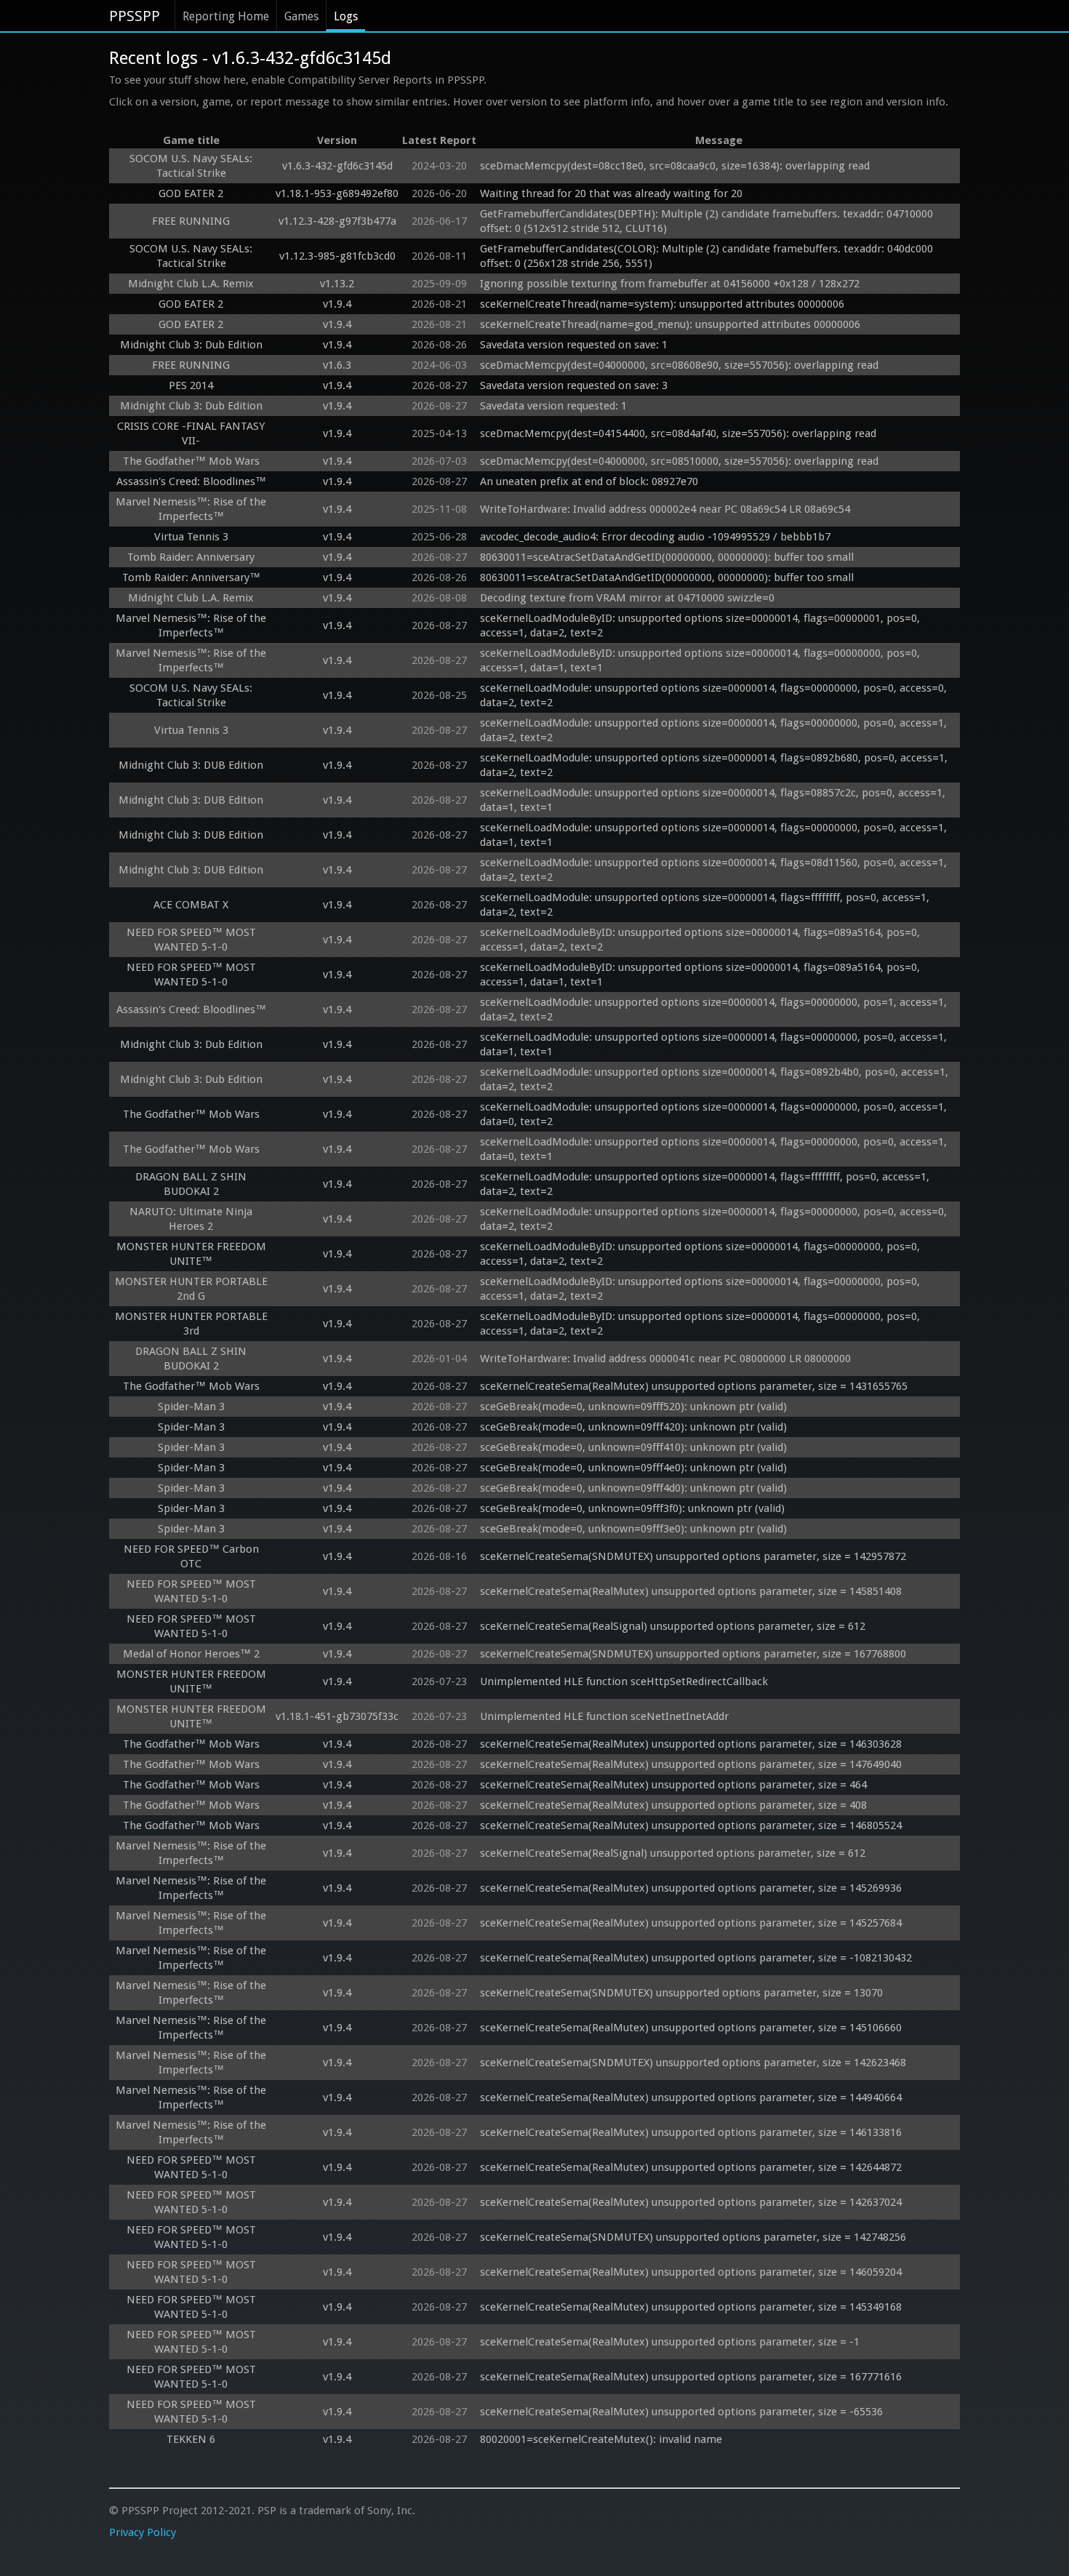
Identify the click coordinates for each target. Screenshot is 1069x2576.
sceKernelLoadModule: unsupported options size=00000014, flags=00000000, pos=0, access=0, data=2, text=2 (715, 695)
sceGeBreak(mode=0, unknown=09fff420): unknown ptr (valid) (633, 1427)
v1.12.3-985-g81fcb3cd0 (337, 256)
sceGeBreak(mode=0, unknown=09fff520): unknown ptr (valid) (633, 1407)
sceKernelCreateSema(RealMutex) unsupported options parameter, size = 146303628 (691, 1744)
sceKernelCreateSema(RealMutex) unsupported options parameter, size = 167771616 (691, 2377)
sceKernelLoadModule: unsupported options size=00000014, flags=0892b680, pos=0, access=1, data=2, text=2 (715, 765)
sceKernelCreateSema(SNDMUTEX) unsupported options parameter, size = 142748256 (693, 2237)
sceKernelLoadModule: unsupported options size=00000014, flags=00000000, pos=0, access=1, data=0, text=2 (715, 1114)
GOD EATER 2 (191, 193)
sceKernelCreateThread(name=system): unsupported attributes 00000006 (662, 304)
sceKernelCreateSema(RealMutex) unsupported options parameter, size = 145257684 (691, 1923)
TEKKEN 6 (191, 2439)
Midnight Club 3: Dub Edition (191, 345)
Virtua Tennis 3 (191, 537)
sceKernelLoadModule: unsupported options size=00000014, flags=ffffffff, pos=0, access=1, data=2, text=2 (706, 905)
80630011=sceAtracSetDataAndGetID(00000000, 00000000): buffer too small (667, 557)
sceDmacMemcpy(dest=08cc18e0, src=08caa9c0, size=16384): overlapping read (675, 166)
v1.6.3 (337, 365)
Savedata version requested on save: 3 (574, 385)
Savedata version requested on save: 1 (574, 345)
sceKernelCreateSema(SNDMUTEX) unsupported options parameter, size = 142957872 (693, 1556)
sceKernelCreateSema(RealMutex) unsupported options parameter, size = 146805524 (691, 1825)
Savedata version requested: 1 (553, 406)
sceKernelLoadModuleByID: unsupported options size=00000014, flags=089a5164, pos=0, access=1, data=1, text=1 (701, 975)
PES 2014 (191, 385)
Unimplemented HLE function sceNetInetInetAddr (604, 1716)
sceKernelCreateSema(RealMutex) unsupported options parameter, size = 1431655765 (694, 1386)
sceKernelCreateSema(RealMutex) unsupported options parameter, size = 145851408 (691, 1591)
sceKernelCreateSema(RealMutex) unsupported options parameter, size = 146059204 (691, 2272)
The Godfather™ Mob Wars (191, 461)
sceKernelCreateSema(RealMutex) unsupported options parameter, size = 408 (673, 1805)
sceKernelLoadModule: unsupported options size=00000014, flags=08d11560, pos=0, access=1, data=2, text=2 (715, 870)
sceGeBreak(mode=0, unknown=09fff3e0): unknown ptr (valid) (633, 1529)
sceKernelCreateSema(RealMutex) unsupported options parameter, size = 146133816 (691, 2132)
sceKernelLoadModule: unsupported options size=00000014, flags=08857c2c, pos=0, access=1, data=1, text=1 (714, 800)
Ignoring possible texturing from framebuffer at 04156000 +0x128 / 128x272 (670, 284)
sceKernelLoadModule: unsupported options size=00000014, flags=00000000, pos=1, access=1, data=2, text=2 (715, 1009)
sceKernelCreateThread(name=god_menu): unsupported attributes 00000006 (670, 324)
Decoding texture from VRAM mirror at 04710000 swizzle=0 (627, 598)
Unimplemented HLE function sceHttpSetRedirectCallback (624, 1681)
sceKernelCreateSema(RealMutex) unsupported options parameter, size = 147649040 (691, 1764)
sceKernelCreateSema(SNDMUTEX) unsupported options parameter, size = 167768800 (693, 1654)
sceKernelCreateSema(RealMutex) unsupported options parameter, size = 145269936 (691, 1888)
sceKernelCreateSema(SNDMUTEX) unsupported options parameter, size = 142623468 (693, 2063)
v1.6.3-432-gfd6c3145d (337, 166)
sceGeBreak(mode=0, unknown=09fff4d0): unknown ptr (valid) (633, 1488)
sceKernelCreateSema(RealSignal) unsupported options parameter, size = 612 (673, 1626)
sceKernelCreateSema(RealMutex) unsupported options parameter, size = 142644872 (691, 2167)
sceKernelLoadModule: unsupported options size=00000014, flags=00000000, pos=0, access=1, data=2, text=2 (715, 730)
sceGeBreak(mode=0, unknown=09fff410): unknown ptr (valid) (633, 1447)
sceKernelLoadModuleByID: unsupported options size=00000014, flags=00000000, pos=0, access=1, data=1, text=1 (701, 660)
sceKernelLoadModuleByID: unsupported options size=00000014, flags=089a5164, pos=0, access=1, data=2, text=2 (701, 940)
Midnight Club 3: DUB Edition (191, 765)
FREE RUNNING (191, 221)
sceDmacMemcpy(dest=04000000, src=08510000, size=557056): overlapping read (679, 461)
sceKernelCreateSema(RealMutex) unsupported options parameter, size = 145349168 (691, 2307)
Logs (346, 16)
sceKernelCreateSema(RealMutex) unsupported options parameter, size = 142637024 (691, 2202)
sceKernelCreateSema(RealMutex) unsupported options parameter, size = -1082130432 (696, 1958)
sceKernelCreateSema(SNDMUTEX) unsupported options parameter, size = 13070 (681, 1993)
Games (301, 16)
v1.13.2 (337, 284)
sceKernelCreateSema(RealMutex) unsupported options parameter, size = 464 (673, 1785)
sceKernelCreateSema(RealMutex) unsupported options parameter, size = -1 (670, 2342)
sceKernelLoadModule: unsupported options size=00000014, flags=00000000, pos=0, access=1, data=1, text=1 (715, 835)
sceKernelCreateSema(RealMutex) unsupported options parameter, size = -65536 (681, 2412)
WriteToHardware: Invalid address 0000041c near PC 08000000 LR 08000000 (665, 1359)
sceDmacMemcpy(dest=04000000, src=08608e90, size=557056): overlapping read (679, 365)
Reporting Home (226, 16)
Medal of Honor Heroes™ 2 (191, 1654)
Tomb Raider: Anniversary (191, 557)
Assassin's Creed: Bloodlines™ (191, 481)
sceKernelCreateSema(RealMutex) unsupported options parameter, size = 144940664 (691, 2097)
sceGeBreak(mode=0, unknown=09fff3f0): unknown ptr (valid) (632, 1508)
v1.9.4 (337, 304)
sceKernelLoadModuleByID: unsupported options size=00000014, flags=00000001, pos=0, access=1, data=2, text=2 (701, 625)
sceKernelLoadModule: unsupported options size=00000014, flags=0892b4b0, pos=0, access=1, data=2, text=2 (716, 1079)
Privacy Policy (143, 2532)
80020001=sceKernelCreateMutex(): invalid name (601, 2439)
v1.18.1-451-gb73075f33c (337, 1716)
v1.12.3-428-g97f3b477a (337, 221)
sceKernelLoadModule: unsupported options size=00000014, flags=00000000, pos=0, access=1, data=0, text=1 (715, 1149)
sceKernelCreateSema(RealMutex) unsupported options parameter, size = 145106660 (691, 2028)
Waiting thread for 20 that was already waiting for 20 (611, 193)
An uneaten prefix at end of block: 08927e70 (589, 481)
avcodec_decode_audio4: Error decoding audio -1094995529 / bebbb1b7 (655, 537)
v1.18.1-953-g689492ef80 (337, 193)
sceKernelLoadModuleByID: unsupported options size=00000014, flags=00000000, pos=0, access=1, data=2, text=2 (701, 1254)
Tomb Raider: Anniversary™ (191, 577)
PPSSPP (135, 16)
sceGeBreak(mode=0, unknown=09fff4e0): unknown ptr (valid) (633, 1468)
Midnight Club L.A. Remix (191, 284)
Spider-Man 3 (191, 1407)
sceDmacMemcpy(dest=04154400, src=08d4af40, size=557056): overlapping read (678, 433)
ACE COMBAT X (191, 905)
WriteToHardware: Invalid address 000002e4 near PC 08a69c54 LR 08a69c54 (665, 509)
